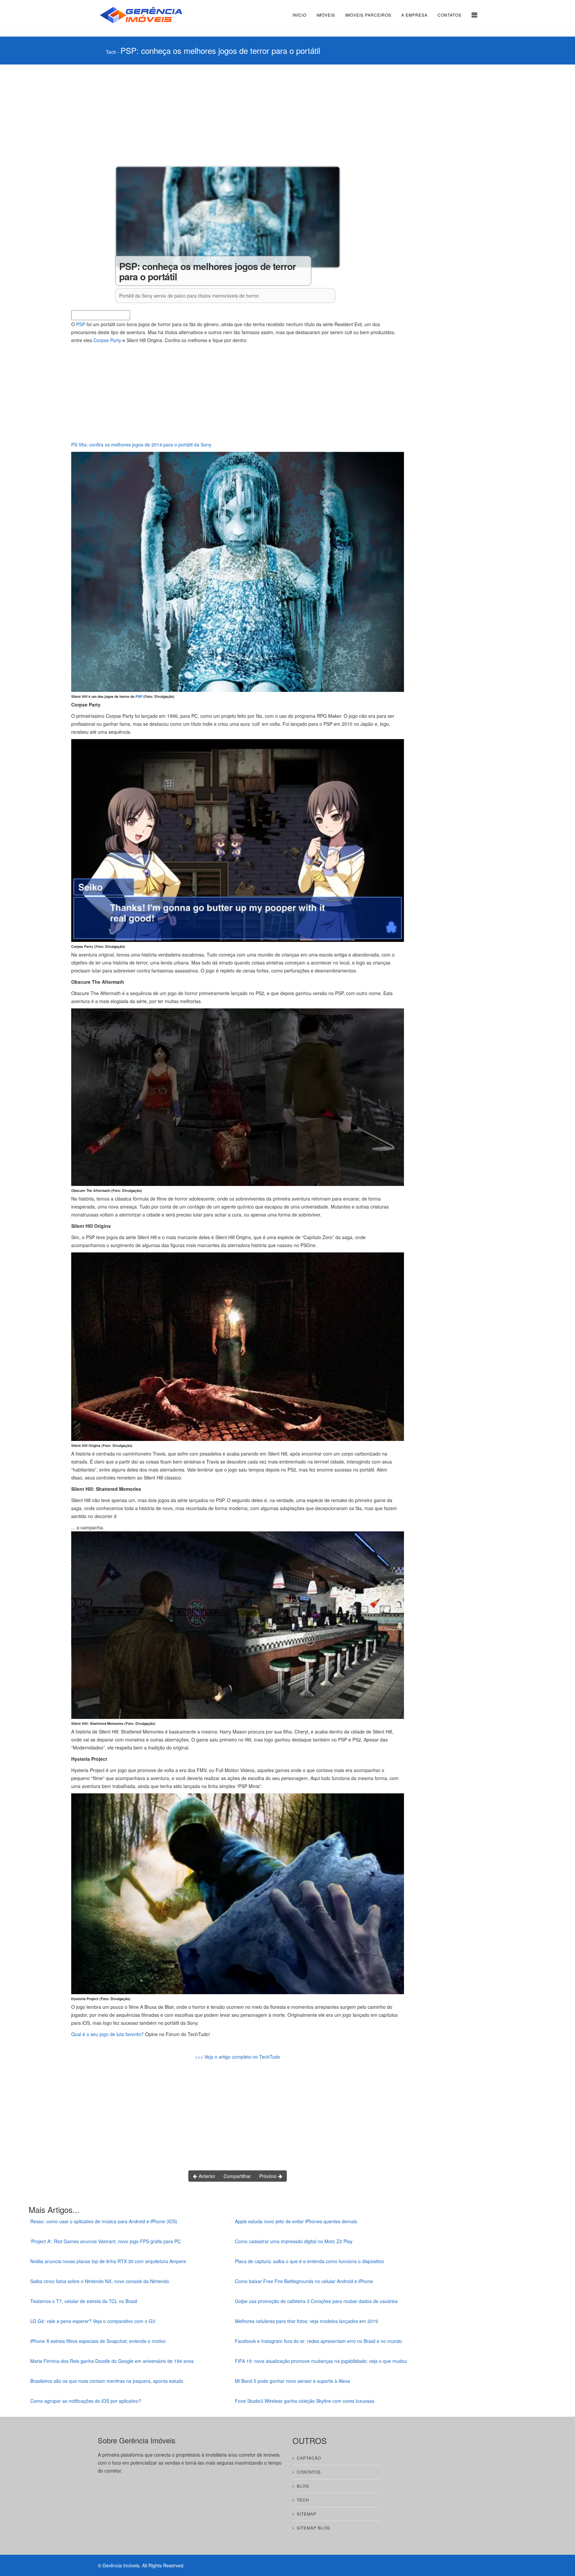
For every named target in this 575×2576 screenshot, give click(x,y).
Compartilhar (237, 2176)
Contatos (450, 15)
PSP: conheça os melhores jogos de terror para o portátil (220, 50)
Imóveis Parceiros (368, 15)
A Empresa (414, 15)
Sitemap (307, 2514)
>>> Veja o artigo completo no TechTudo (238, 2057)
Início (299, 15)
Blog (303, 2486)
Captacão (309, 2458)
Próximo (269, 2176)
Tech (111, 52)
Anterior (206, 2176)
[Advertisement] (238, 114)
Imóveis (326, 15)
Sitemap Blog (313, 2528)
